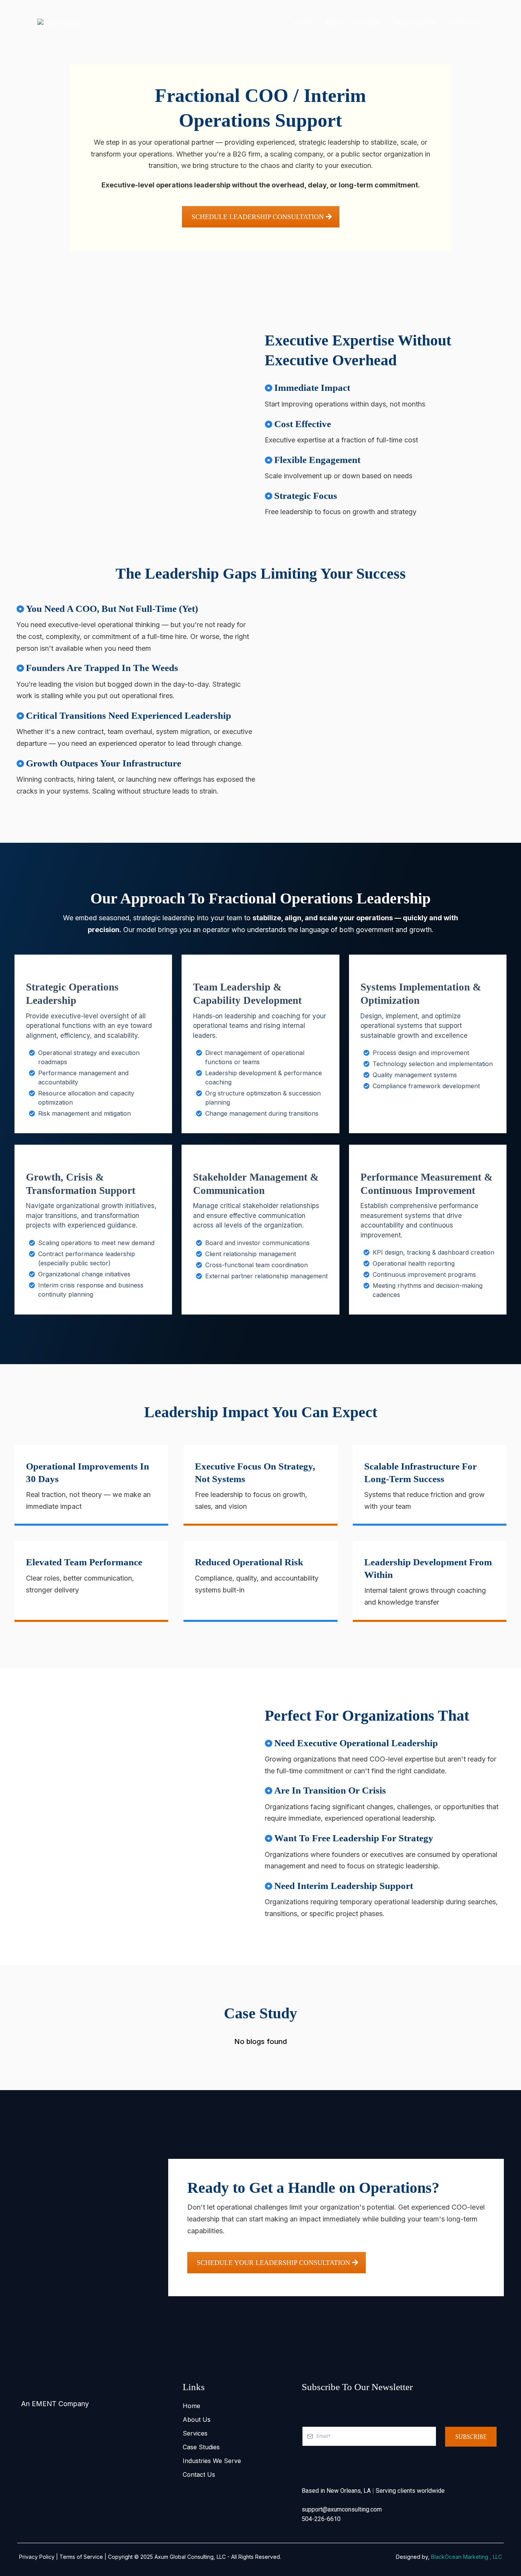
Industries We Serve (212, 2461)
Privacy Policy (37, 2557)
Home (191, 2406)
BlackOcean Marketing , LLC (466, 2557)
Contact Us (199, 2474)
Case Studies (201, 2447)
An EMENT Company (55, 2404)
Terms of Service (81, 2557)
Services (195, 2433)
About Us (197, 2420)
